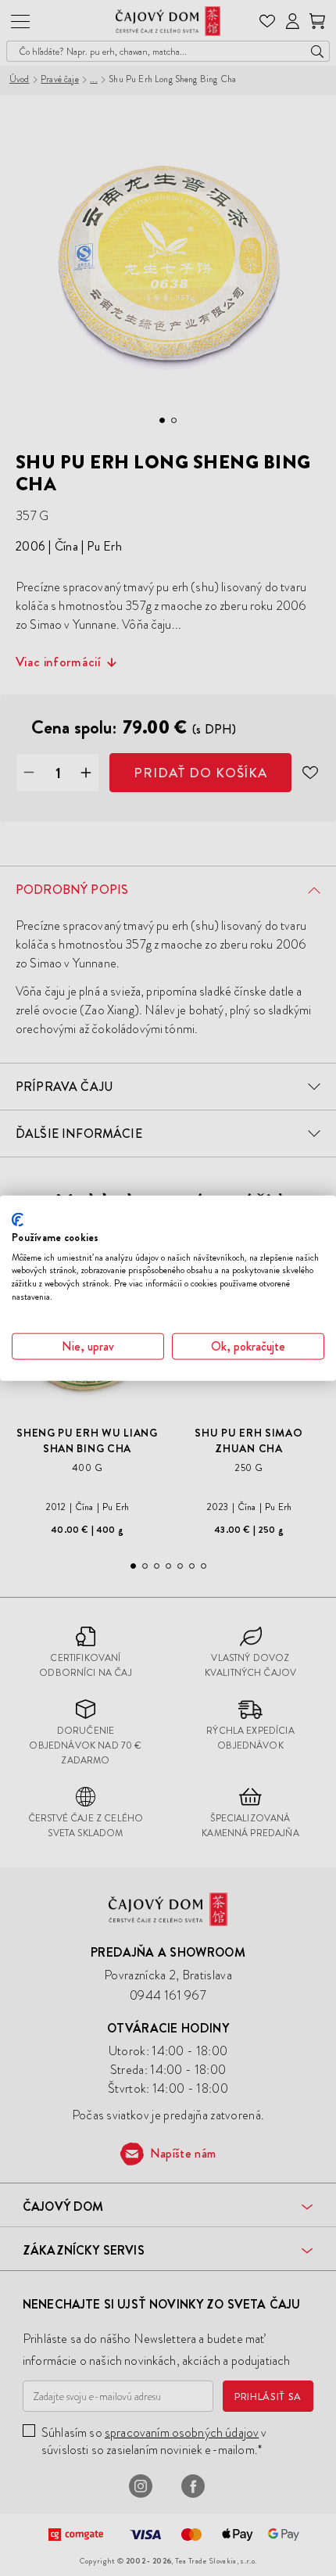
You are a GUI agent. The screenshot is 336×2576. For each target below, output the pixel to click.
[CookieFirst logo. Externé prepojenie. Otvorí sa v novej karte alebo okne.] (18, 1220)
